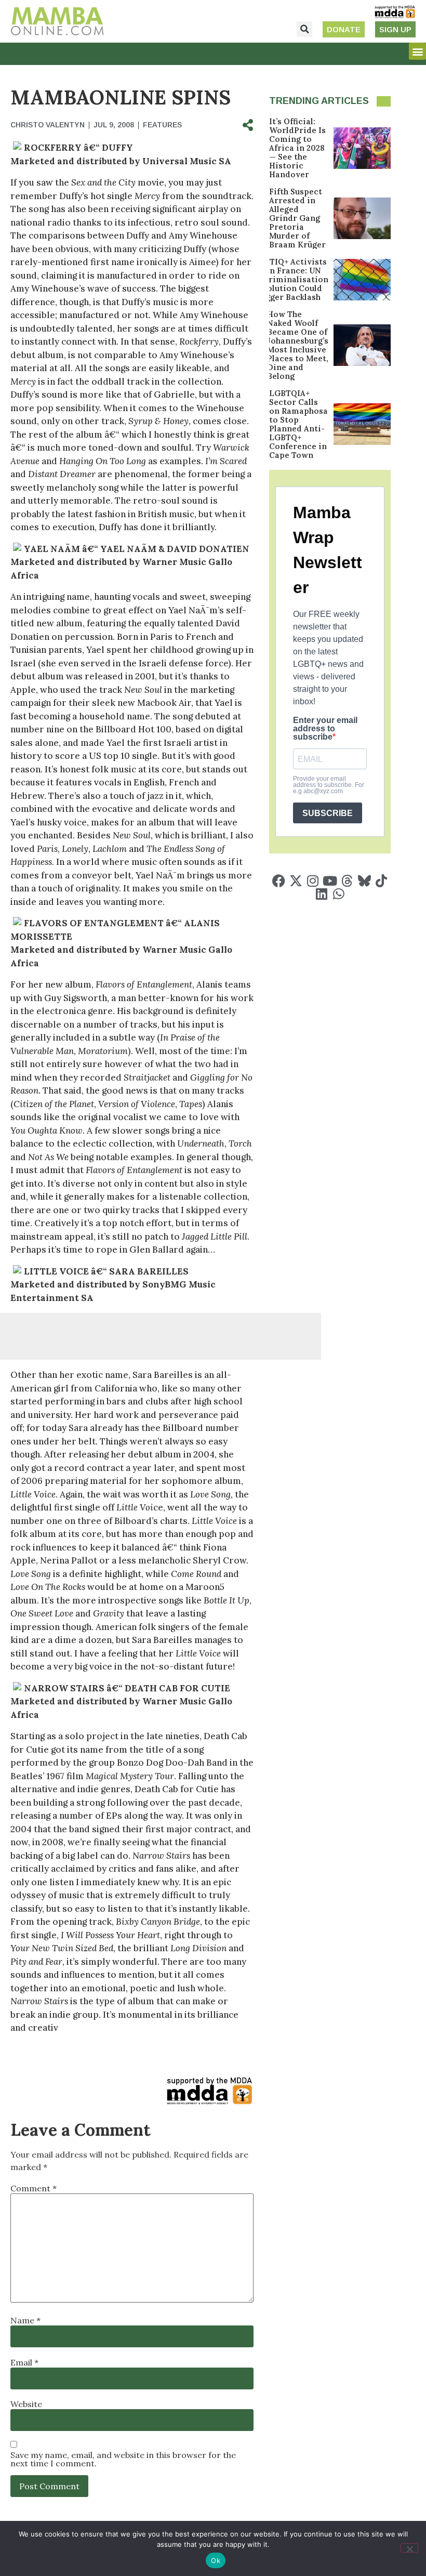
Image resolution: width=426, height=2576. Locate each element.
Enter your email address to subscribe (325, 729)
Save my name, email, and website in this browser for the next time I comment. (123, 2459)
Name (25, 2320)
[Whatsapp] (338, 894)
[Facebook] (279, 881)
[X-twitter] (296, 881)
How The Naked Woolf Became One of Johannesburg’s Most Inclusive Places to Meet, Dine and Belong (298, 345)
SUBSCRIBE (328, 813)
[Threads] (347, 881)
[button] (304, 29)
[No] (409, 2548)
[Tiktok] (382, 881)
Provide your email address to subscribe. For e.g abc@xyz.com (329, 785)
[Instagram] (313, 881)
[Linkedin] (321, 894)
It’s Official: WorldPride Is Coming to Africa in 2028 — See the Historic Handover (297, 148)
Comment (34, 2188)
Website (26, 2404)
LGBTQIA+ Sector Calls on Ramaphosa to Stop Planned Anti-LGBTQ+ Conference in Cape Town (298, 424)
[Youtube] (330, 881)
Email (24, 2362)
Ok (216, 2560)
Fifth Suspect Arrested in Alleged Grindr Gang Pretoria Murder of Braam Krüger (297, 218)
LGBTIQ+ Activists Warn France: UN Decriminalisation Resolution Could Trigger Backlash (291, 279)
